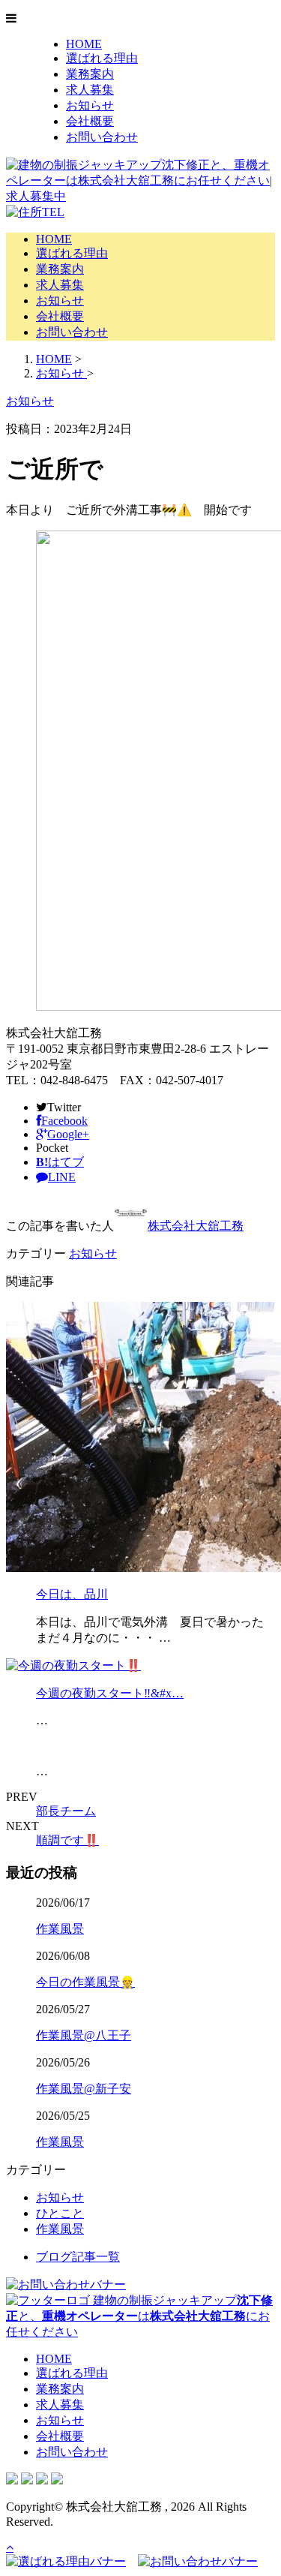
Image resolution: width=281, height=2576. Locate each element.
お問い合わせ (102, 137)
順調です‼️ (67, 1840)
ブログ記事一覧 (78, 2257)
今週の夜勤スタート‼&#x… (110, 1693)
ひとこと (60, 2213)
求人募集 (90, 90)
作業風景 (60, 1929)
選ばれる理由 (102, 58)
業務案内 (90, 74)
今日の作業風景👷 (85, 1982)
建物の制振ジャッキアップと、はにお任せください (139, 2316)
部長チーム (66, 1811)
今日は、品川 (72, 1594)
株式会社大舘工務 (196, 1226)
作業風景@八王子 (84, 2035)
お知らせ (90, 105)
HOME (84, 44)
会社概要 (90, 121)
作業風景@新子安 (84, 2089)
